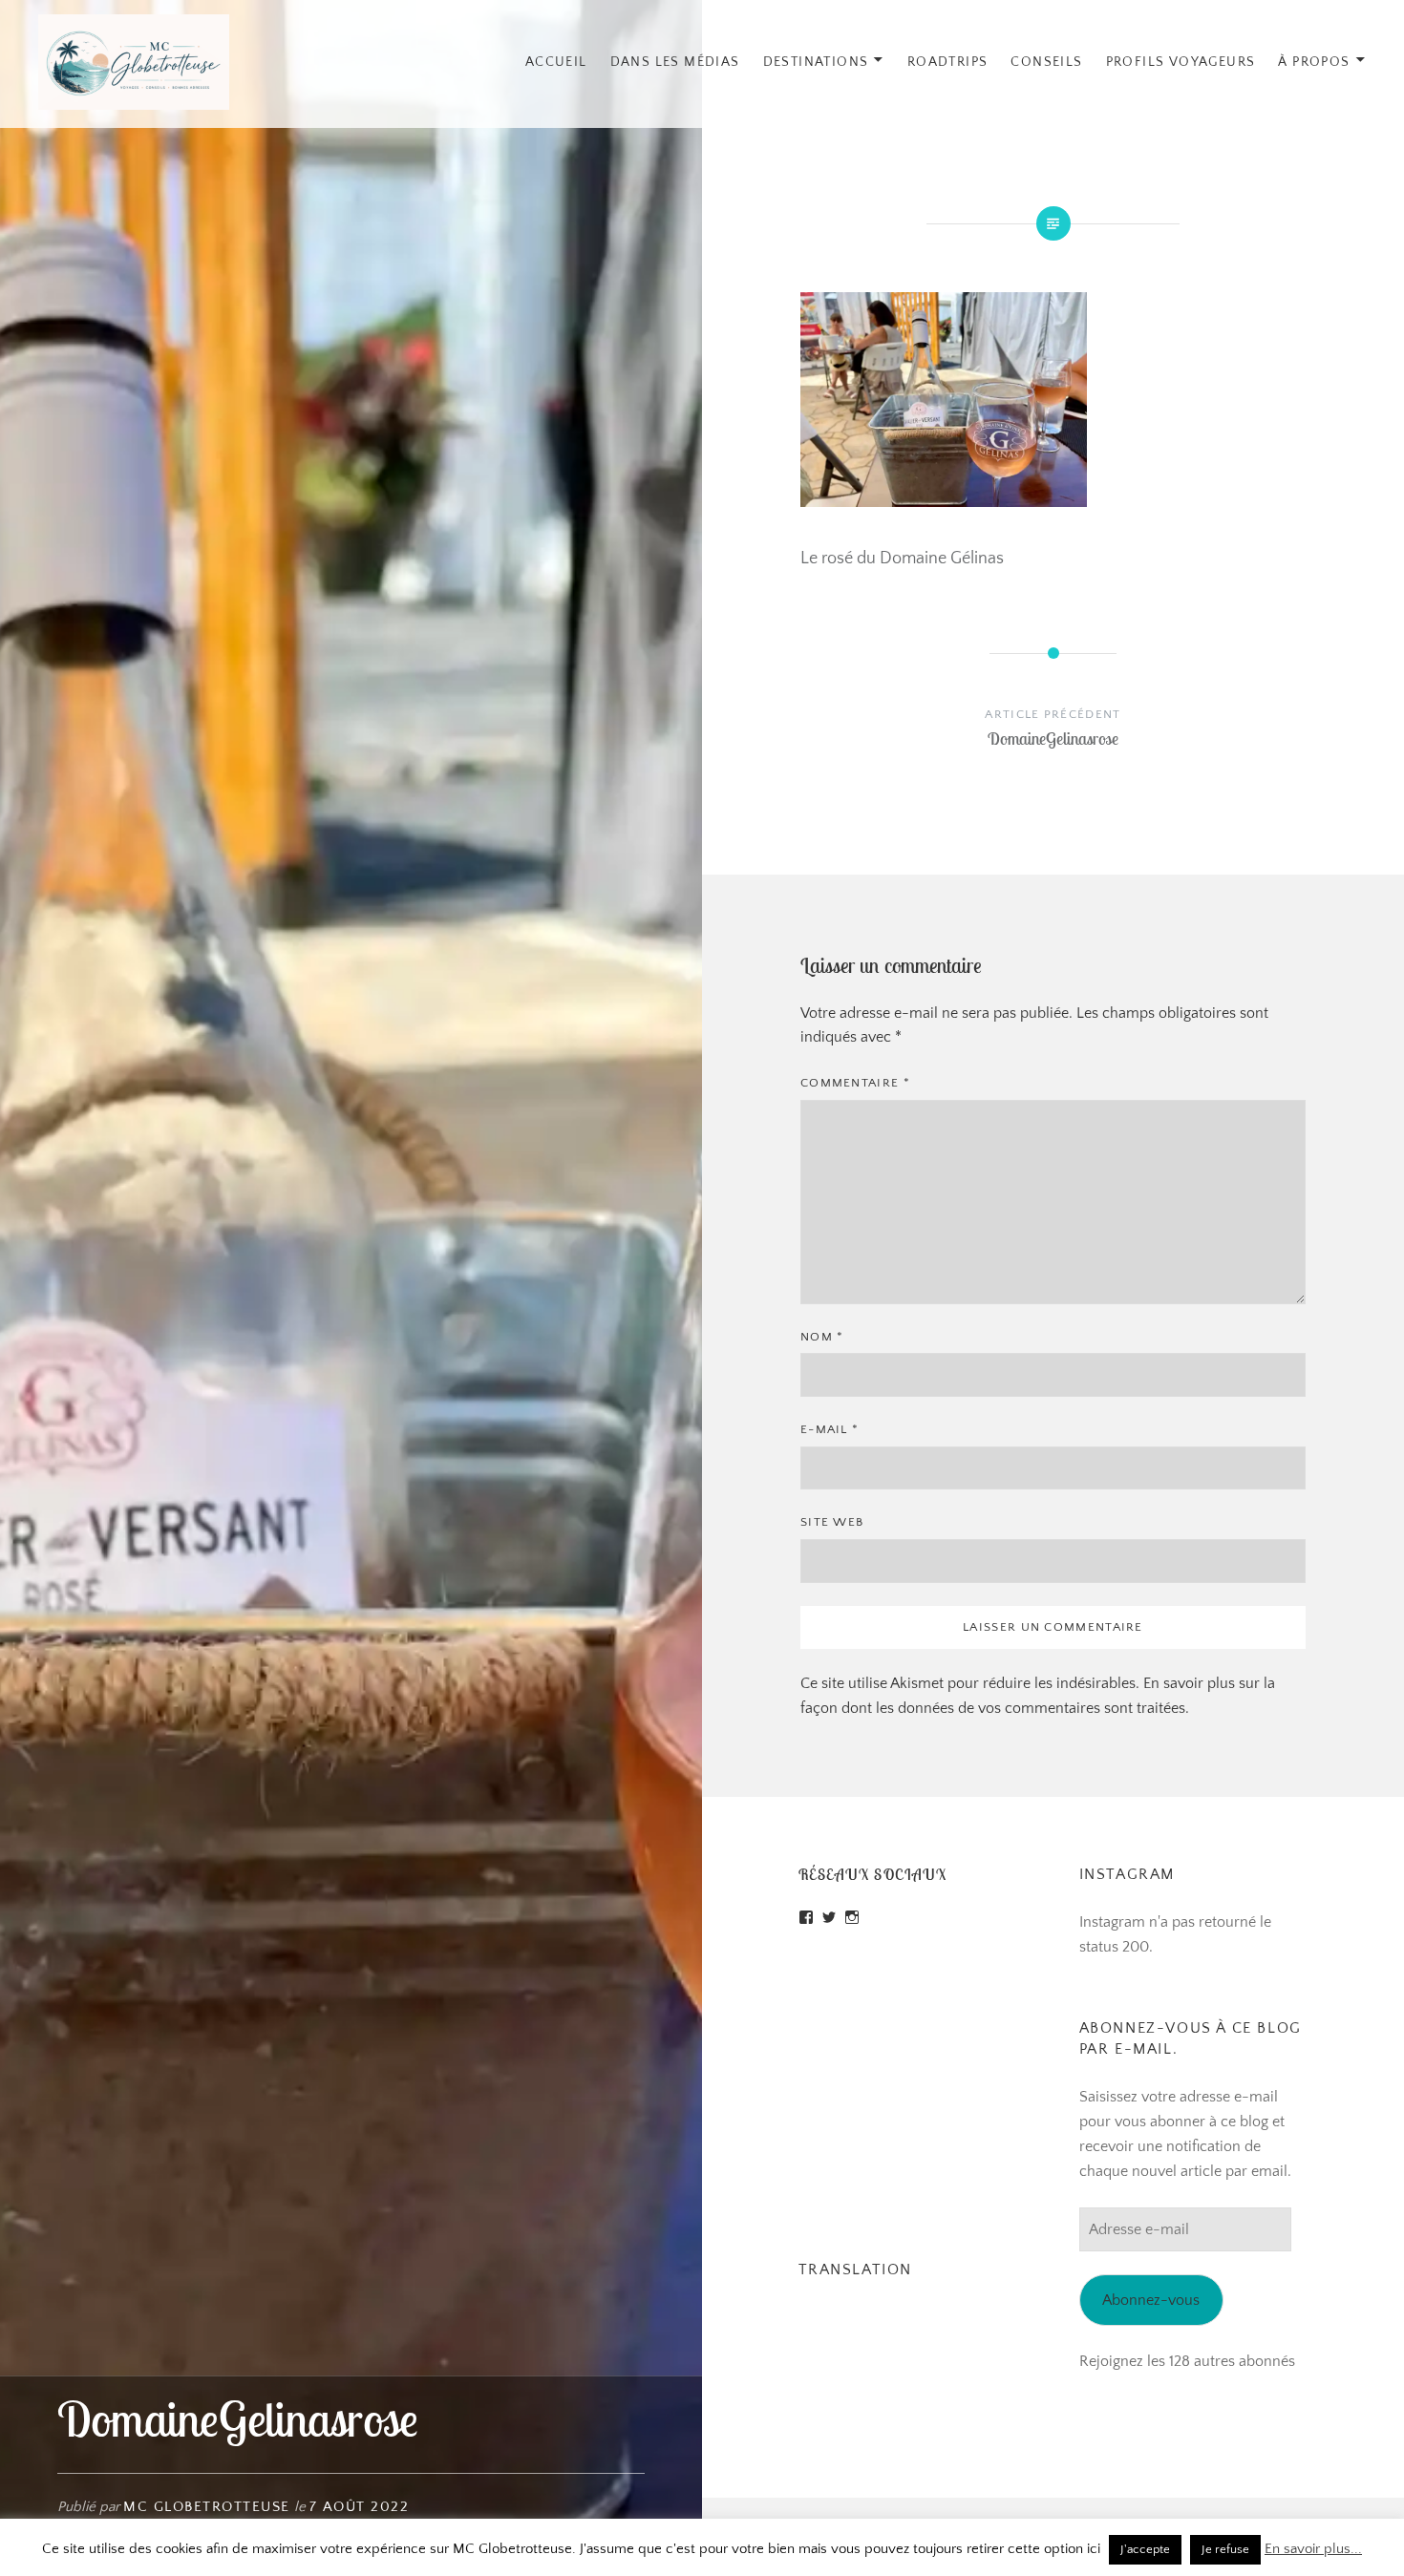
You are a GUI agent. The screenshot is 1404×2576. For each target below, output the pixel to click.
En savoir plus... (1313, 2549)
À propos (1314, 62)
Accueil (556, 62)
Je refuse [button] (1225, 2549)
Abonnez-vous (1151, 2300)
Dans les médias (675, 62)
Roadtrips (948, 62)
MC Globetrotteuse (207, 2507)
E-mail (830, 1429)
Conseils (1046, 62)
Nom (822, 1337)
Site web (832, 1522)
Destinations (816, 62)
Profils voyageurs (1181, 62)
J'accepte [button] (1145, 2549)
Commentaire (855, 1083)
